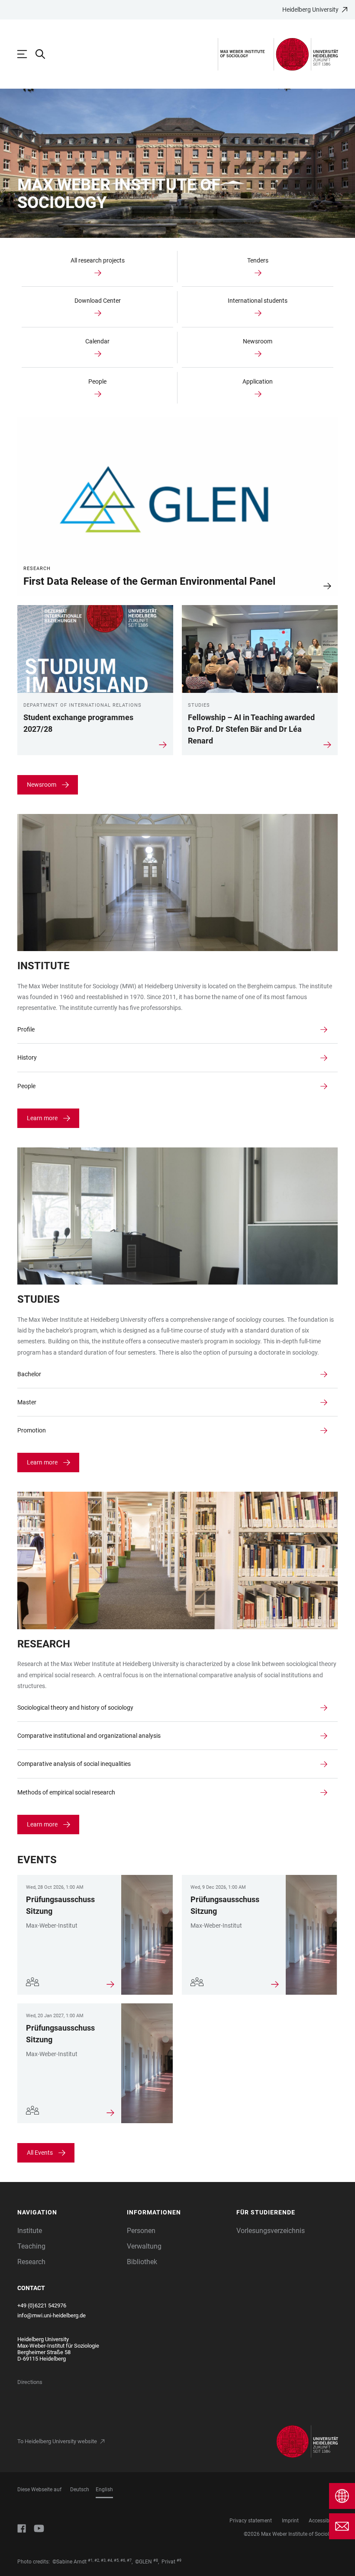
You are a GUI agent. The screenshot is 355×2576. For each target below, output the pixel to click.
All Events (40, 2153)
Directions (30, 2382)
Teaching (31, 2246)
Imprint (290, 2521)
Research (31, 2262)
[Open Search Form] (45, 54)
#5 (116, 2560)
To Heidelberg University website (57, 2441)
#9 (179, 2560)
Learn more (42, 1118)
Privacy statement (251, 2521)
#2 (97, 2560)
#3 (103, 2560)
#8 (156, 2560)
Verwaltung (144, 2246)
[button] (68, 2212)
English (104, 2489)
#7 (129, 2560)
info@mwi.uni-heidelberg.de (52, 2315)
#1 (90, 2560)
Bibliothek (142, 2262)
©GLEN (144, 2562)
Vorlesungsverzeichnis (271, 2231)
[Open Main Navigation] (26, 54)
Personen (141, 2231)
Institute (30, 2231)
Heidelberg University (310, 10)
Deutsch (80, 2489)
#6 (123, 2560)
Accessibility (323, 2521)
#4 (110, 2560)
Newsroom (42, 785)
